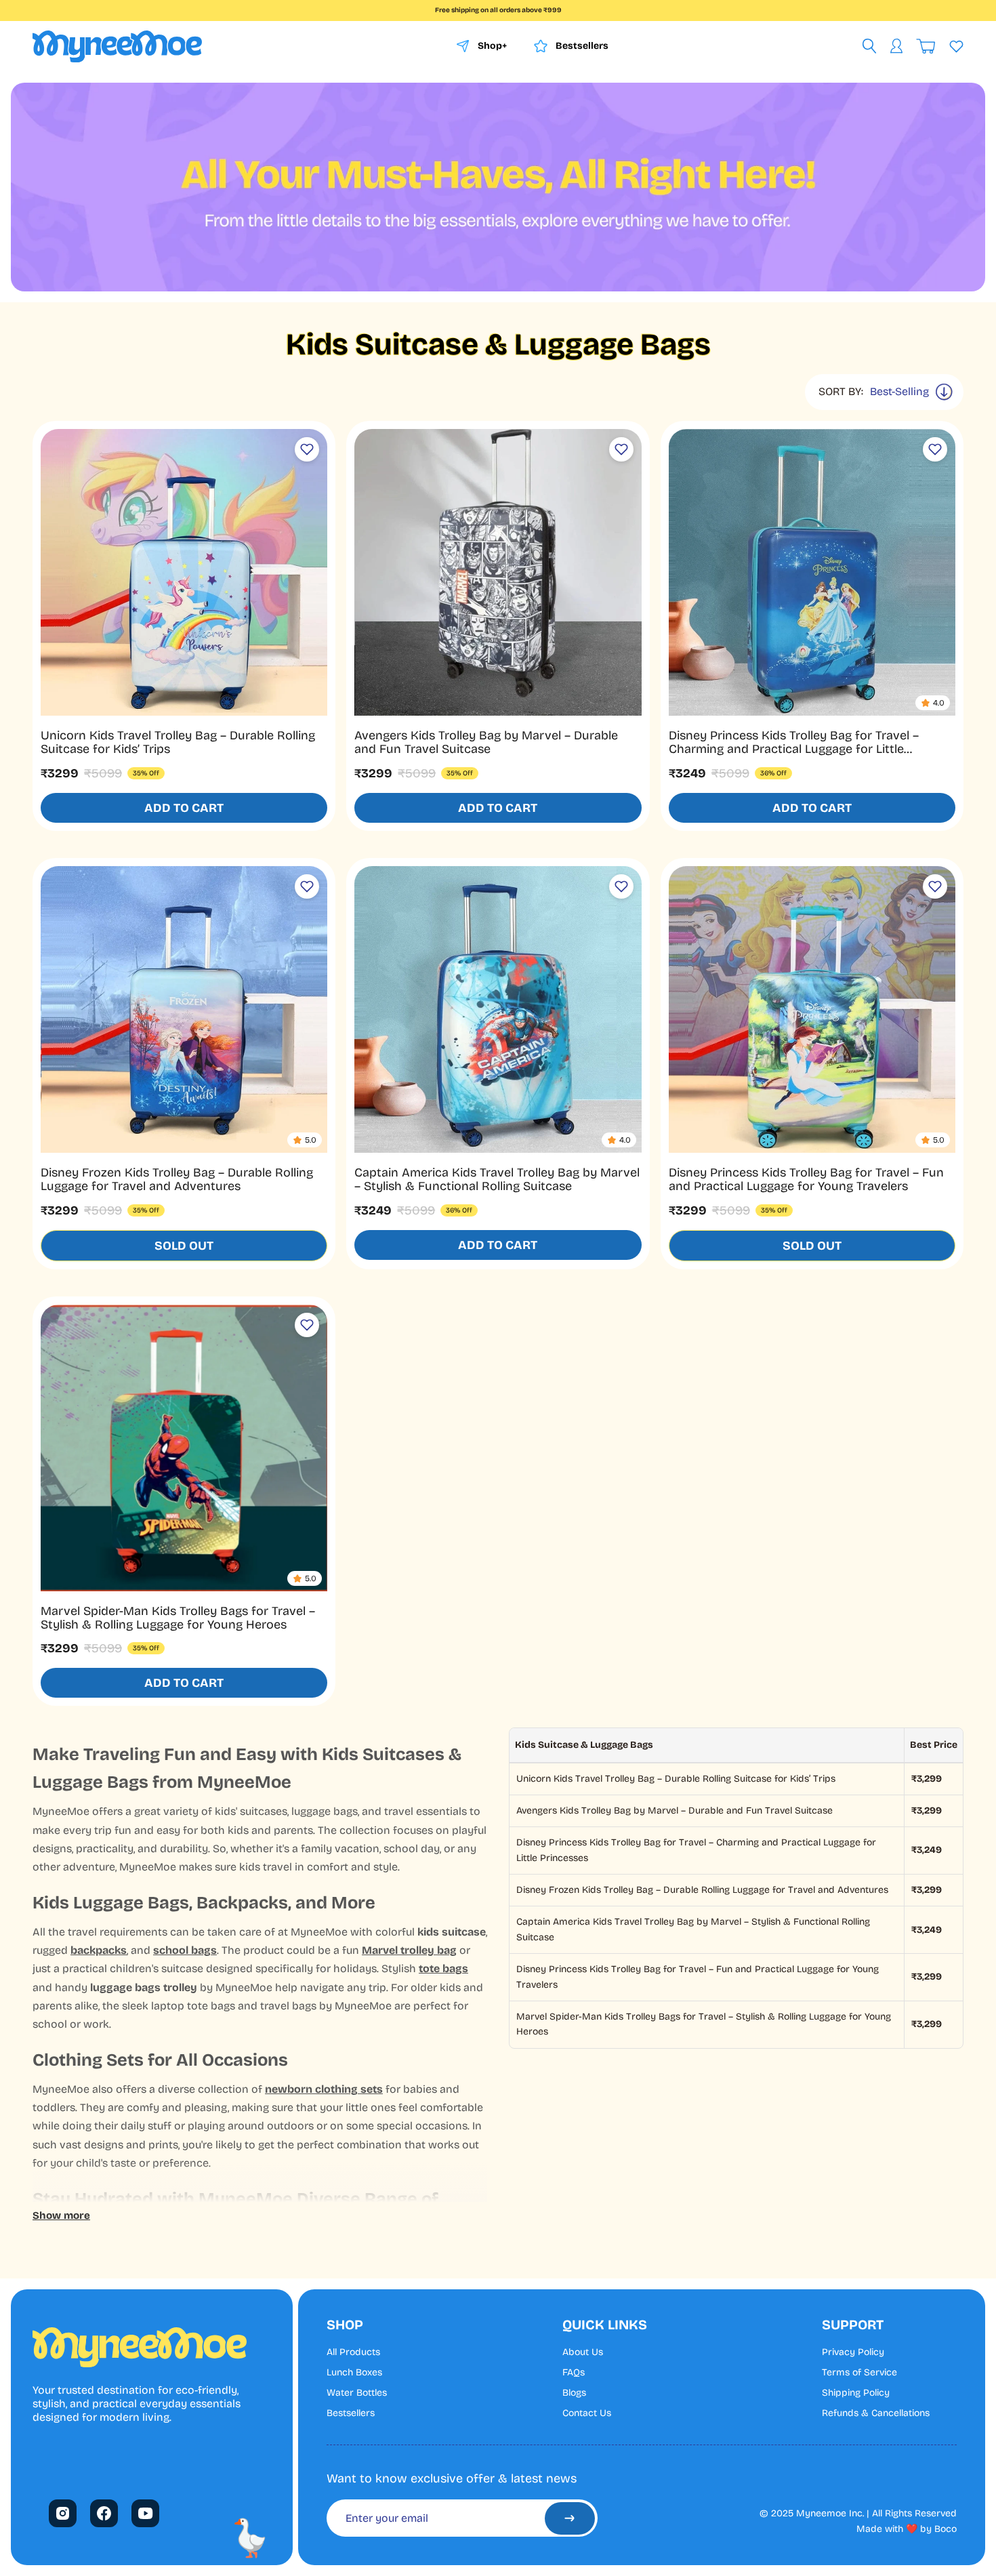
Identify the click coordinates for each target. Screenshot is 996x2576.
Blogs (574, 2393)
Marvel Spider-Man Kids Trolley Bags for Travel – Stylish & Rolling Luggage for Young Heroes (178, 1618)
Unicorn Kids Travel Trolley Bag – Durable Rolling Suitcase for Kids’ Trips (178, 742)
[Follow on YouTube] (146, 2513)
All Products (353, 2352)
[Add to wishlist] (307, 449)
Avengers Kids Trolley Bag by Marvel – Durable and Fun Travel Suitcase (486, 742)
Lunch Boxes (354, 2373)
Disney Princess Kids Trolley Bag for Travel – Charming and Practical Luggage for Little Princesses (794, 749)
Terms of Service (859, 2373)
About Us (583, 2352)
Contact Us (587, 2413)
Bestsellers (351, 2413)
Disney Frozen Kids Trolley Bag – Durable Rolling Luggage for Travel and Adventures (177, 1179)
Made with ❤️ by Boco (907, 2529)
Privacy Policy (853, 2352)
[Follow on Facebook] (104, 2513)
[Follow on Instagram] (63, 2513)
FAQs (574, 2373)
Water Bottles (357, 2393)
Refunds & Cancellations (876, 2413)
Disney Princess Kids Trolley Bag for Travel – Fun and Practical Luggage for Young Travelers (806, 1179)
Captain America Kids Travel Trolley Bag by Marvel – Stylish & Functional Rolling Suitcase (497, 1179)
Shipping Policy (856, 2393)
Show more (61, 2215)
